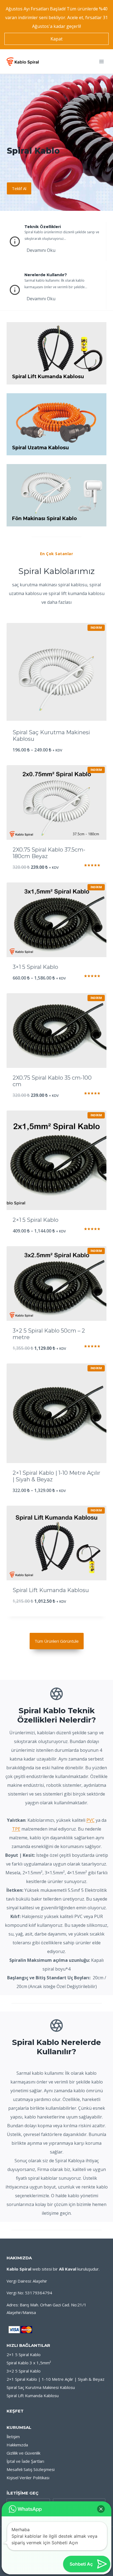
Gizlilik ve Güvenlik (23, 2453)
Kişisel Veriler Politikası (28, 2478)
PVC (91, 1820)
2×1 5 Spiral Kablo (24, 2354)
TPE (16, 1829)
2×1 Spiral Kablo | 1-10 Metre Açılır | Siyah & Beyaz (56, 2379)
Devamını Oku (41, 250)
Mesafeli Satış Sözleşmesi (31, 2469)
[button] (101, 2509)
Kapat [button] (56, 39)
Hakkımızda (17, 2445)
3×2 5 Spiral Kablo (24, 2371)
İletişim (13, 2437)
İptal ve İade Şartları (25, 2461)
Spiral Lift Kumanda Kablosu (33, 2396)
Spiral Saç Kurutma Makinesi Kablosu (41, 2387)
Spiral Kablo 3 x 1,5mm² (29, 2363)
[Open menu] (101, 61)
